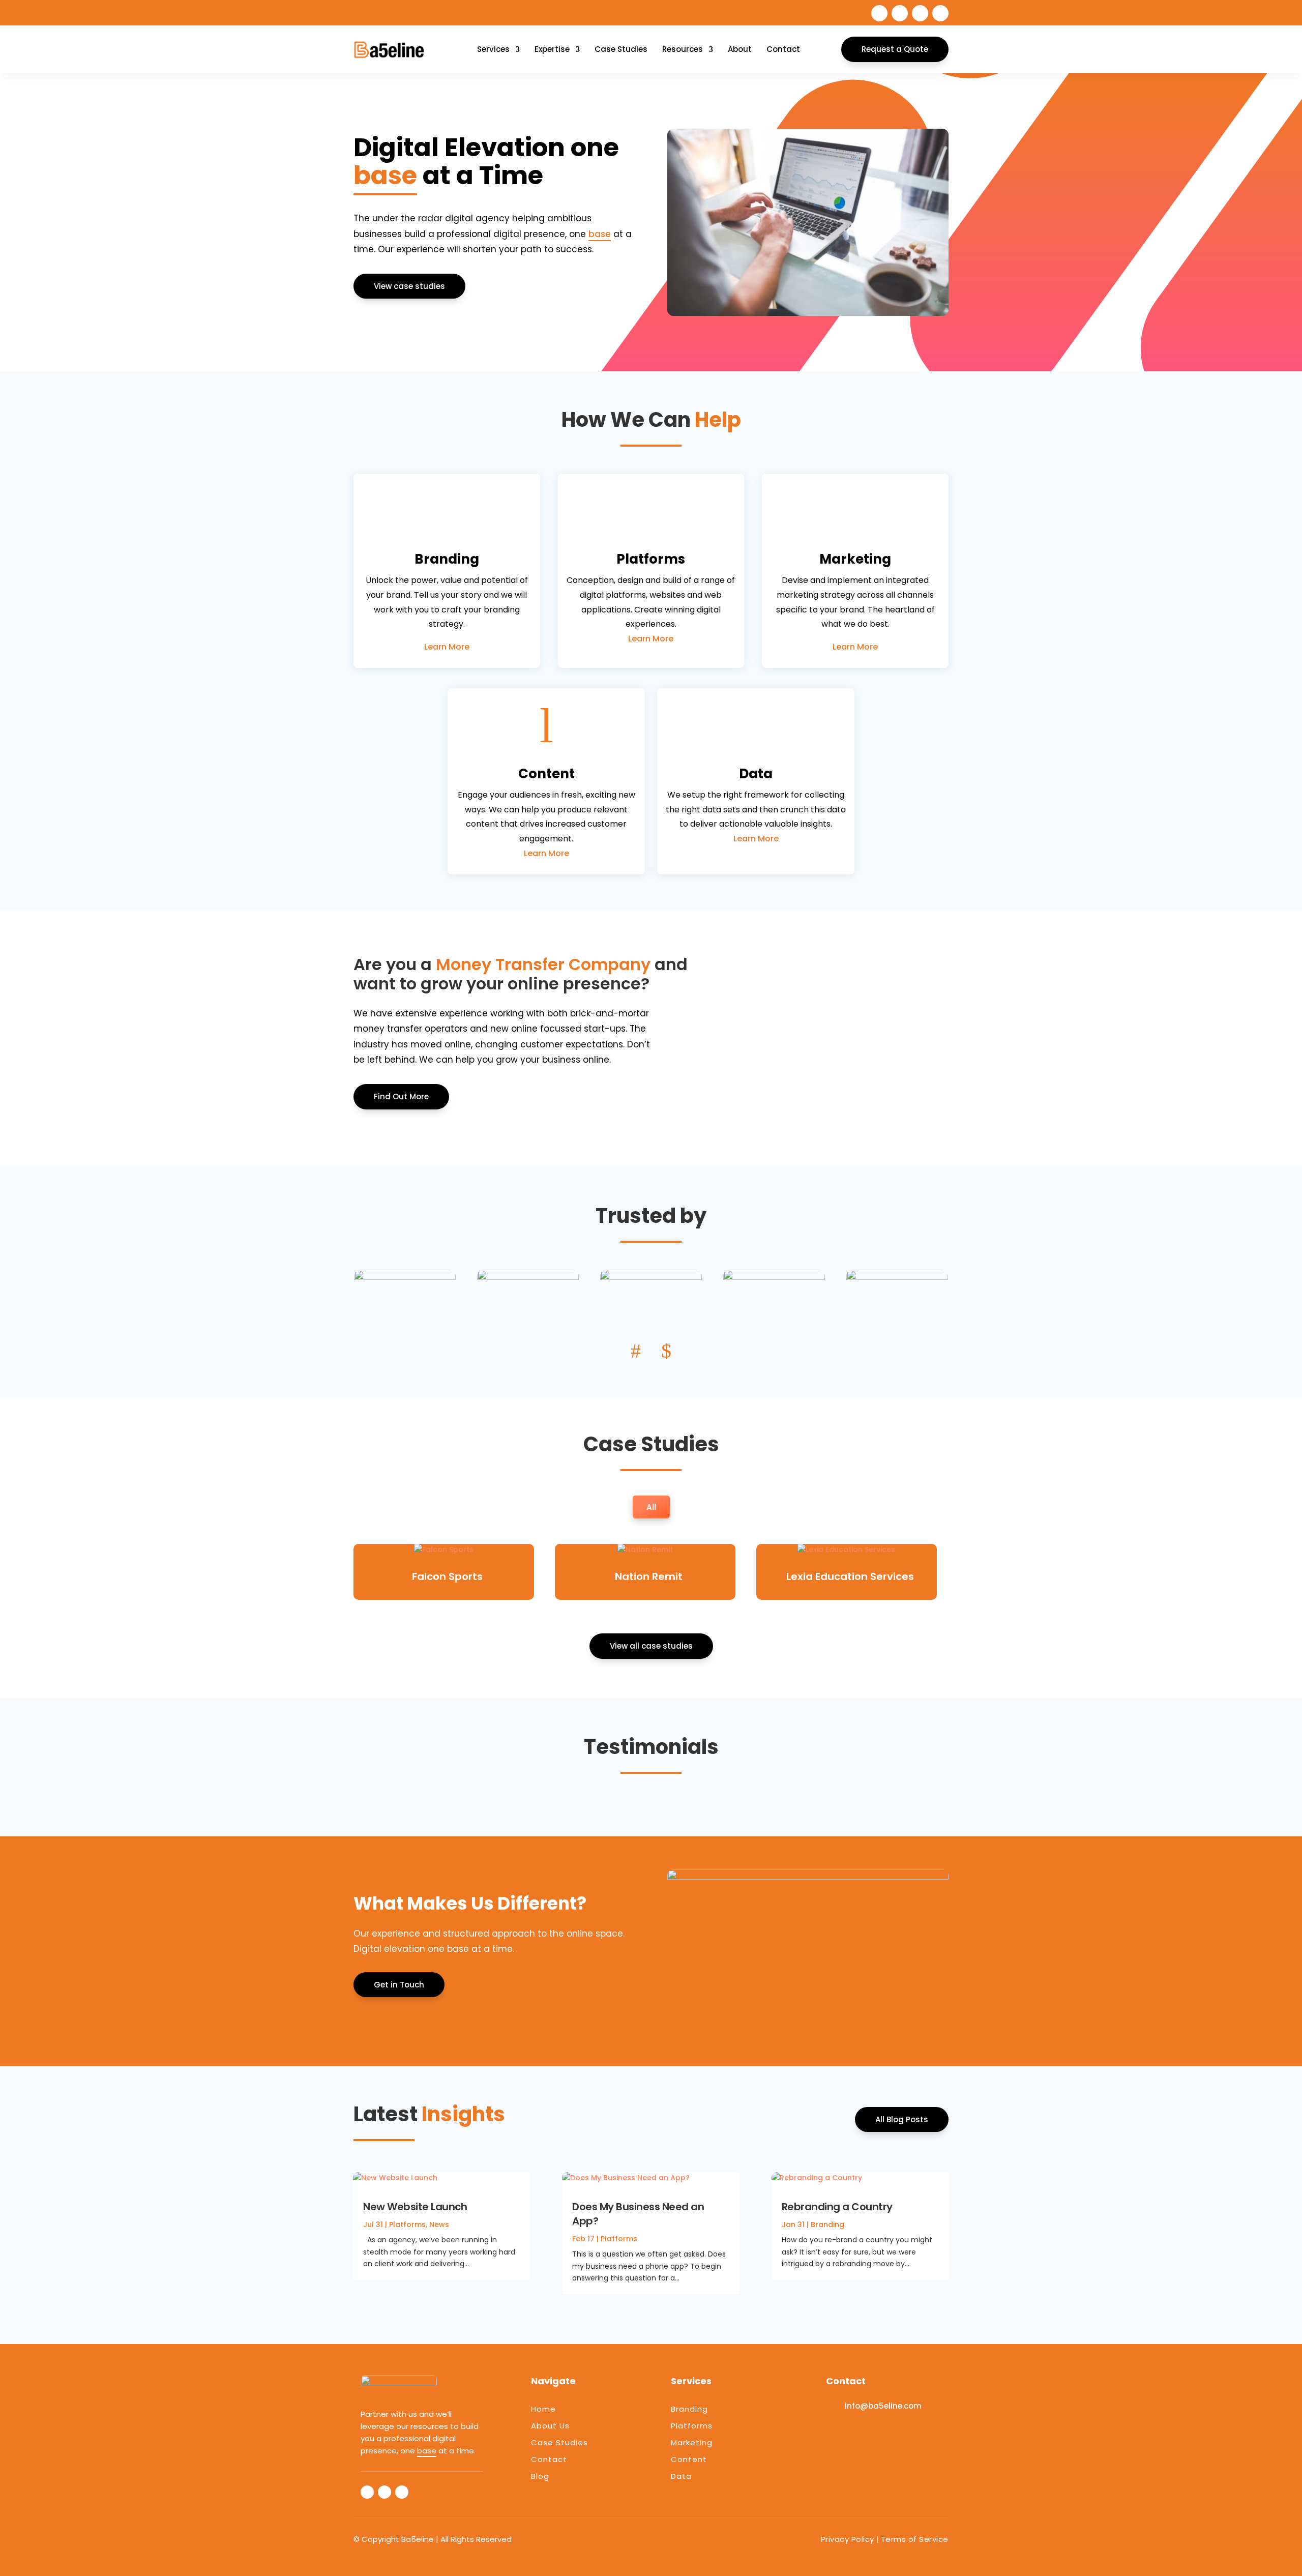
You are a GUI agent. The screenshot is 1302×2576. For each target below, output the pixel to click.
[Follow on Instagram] (940, 13)
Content (689, 2459)
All (651, 1507)
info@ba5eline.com (883, 2406)
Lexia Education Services (850, 1576)
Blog (540, 2476)
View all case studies (651, 1646)
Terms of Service (915, 2539)
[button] (636, 1351)
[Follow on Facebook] (879, 13)
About (740, 49)
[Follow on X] (900, 13)
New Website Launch (415, 2207)
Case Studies (621, 49)
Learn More (447, 647)
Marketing (692, 2442)
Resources (683, 49)
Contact (783, 49)
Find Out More (401, 1096)
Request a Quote (895, 49)
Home (543, 2409)
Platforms (407, 2224)
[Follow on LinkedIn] (920, 13)
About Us (550, 2426)
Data (681, 2476)
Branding (827, 2224)
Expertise (552, 49)
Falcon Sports (447, 1576)
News (439, 2224)
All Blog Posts (902, 2119)
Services (493, 49)
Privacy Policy (848, 2539)
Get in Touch (399, 1985)
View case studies (409, 286)
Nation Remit (649, 1576)
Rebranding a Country (837, 2207)
